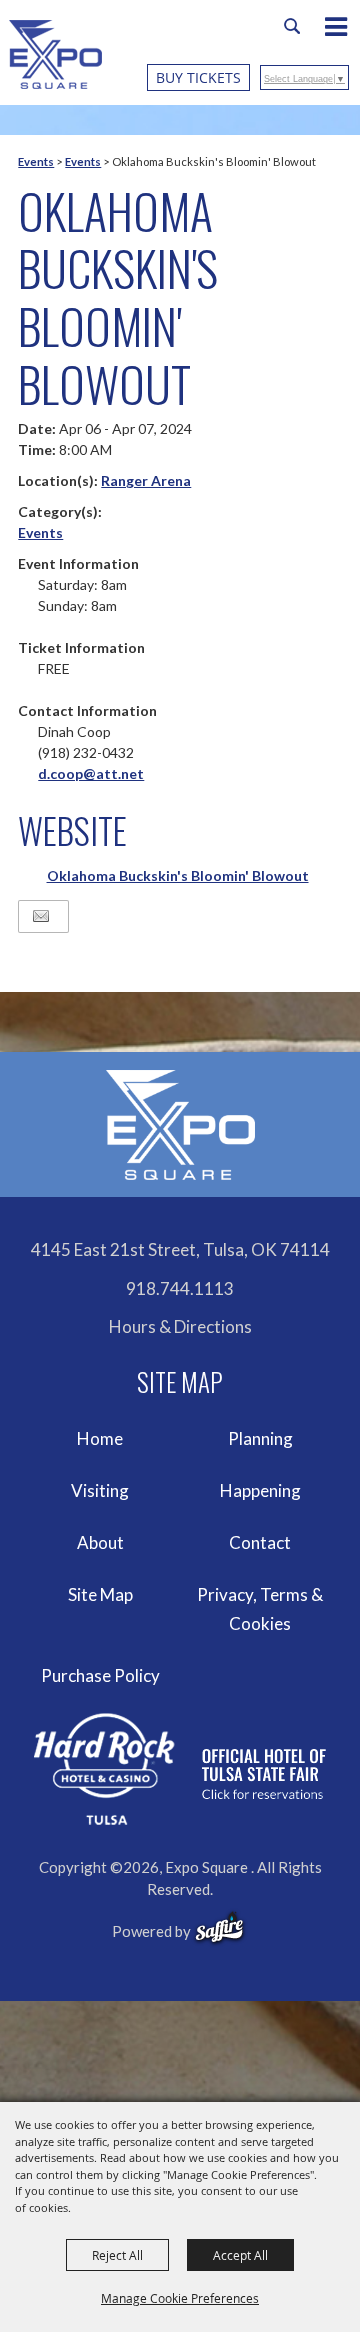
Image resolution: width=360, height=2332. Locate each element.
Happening (260, 1490)
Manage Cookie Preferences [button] (180, 2298)
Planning (260, 1438)
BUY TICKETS (198, 77)
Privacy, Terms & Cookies (260, 1609)
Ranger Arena (146, 480)
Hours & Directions (180, 1326)
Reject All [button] (117, 2255)
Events (36, 161)
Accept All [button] (240, 2255)
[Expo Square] (55, 54)
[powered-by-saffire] (219, 1928)
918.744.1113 (180, 1288)
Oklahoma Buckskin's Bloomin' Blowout (178, 875)
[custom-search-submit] (292, 26)
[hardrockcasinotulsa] (180, 1769)
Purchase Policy (100, 1675)
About (100, 1542)
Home (100, 1438)
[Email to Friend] (41, 916)
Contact (260, 1542)
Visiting (100, 1490)
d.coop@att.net (91, 773)
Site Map (100, 1594)
